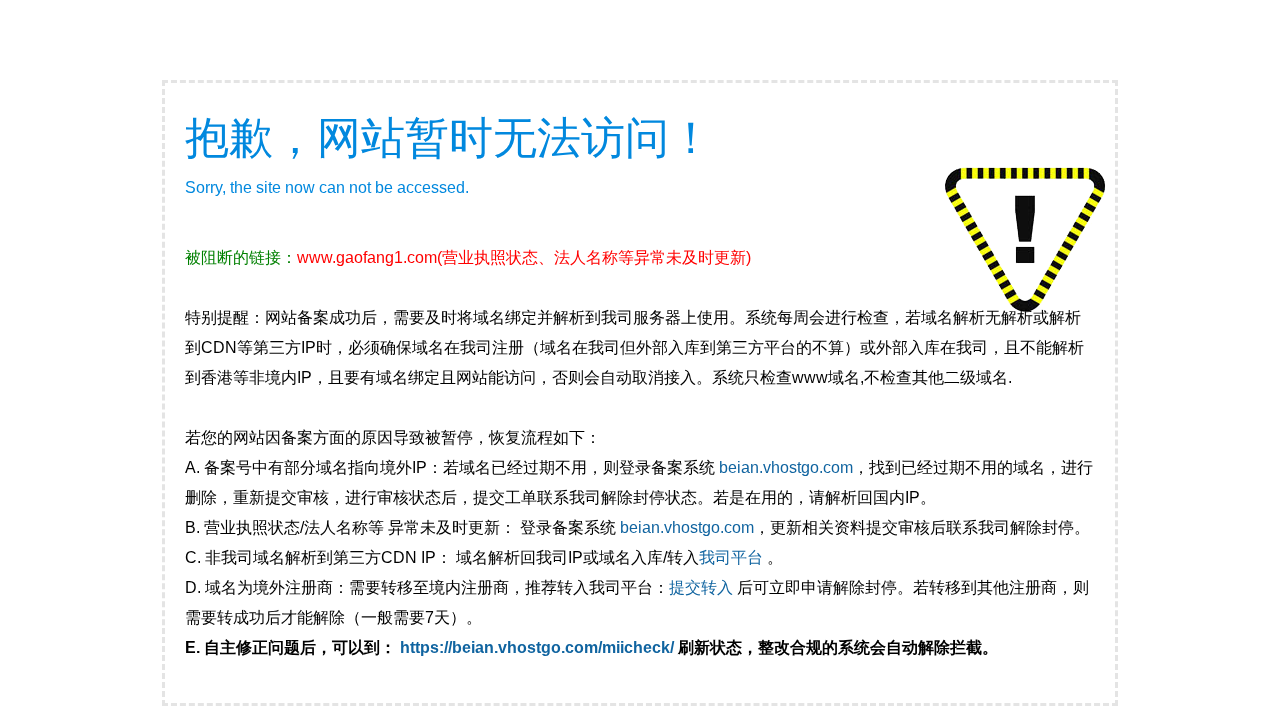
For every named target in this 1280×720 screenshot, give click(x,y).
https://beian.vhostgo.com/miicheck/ (537, 647)
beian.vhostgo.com (786, 467)
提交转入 (701, 587)
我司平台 (733, 557)
